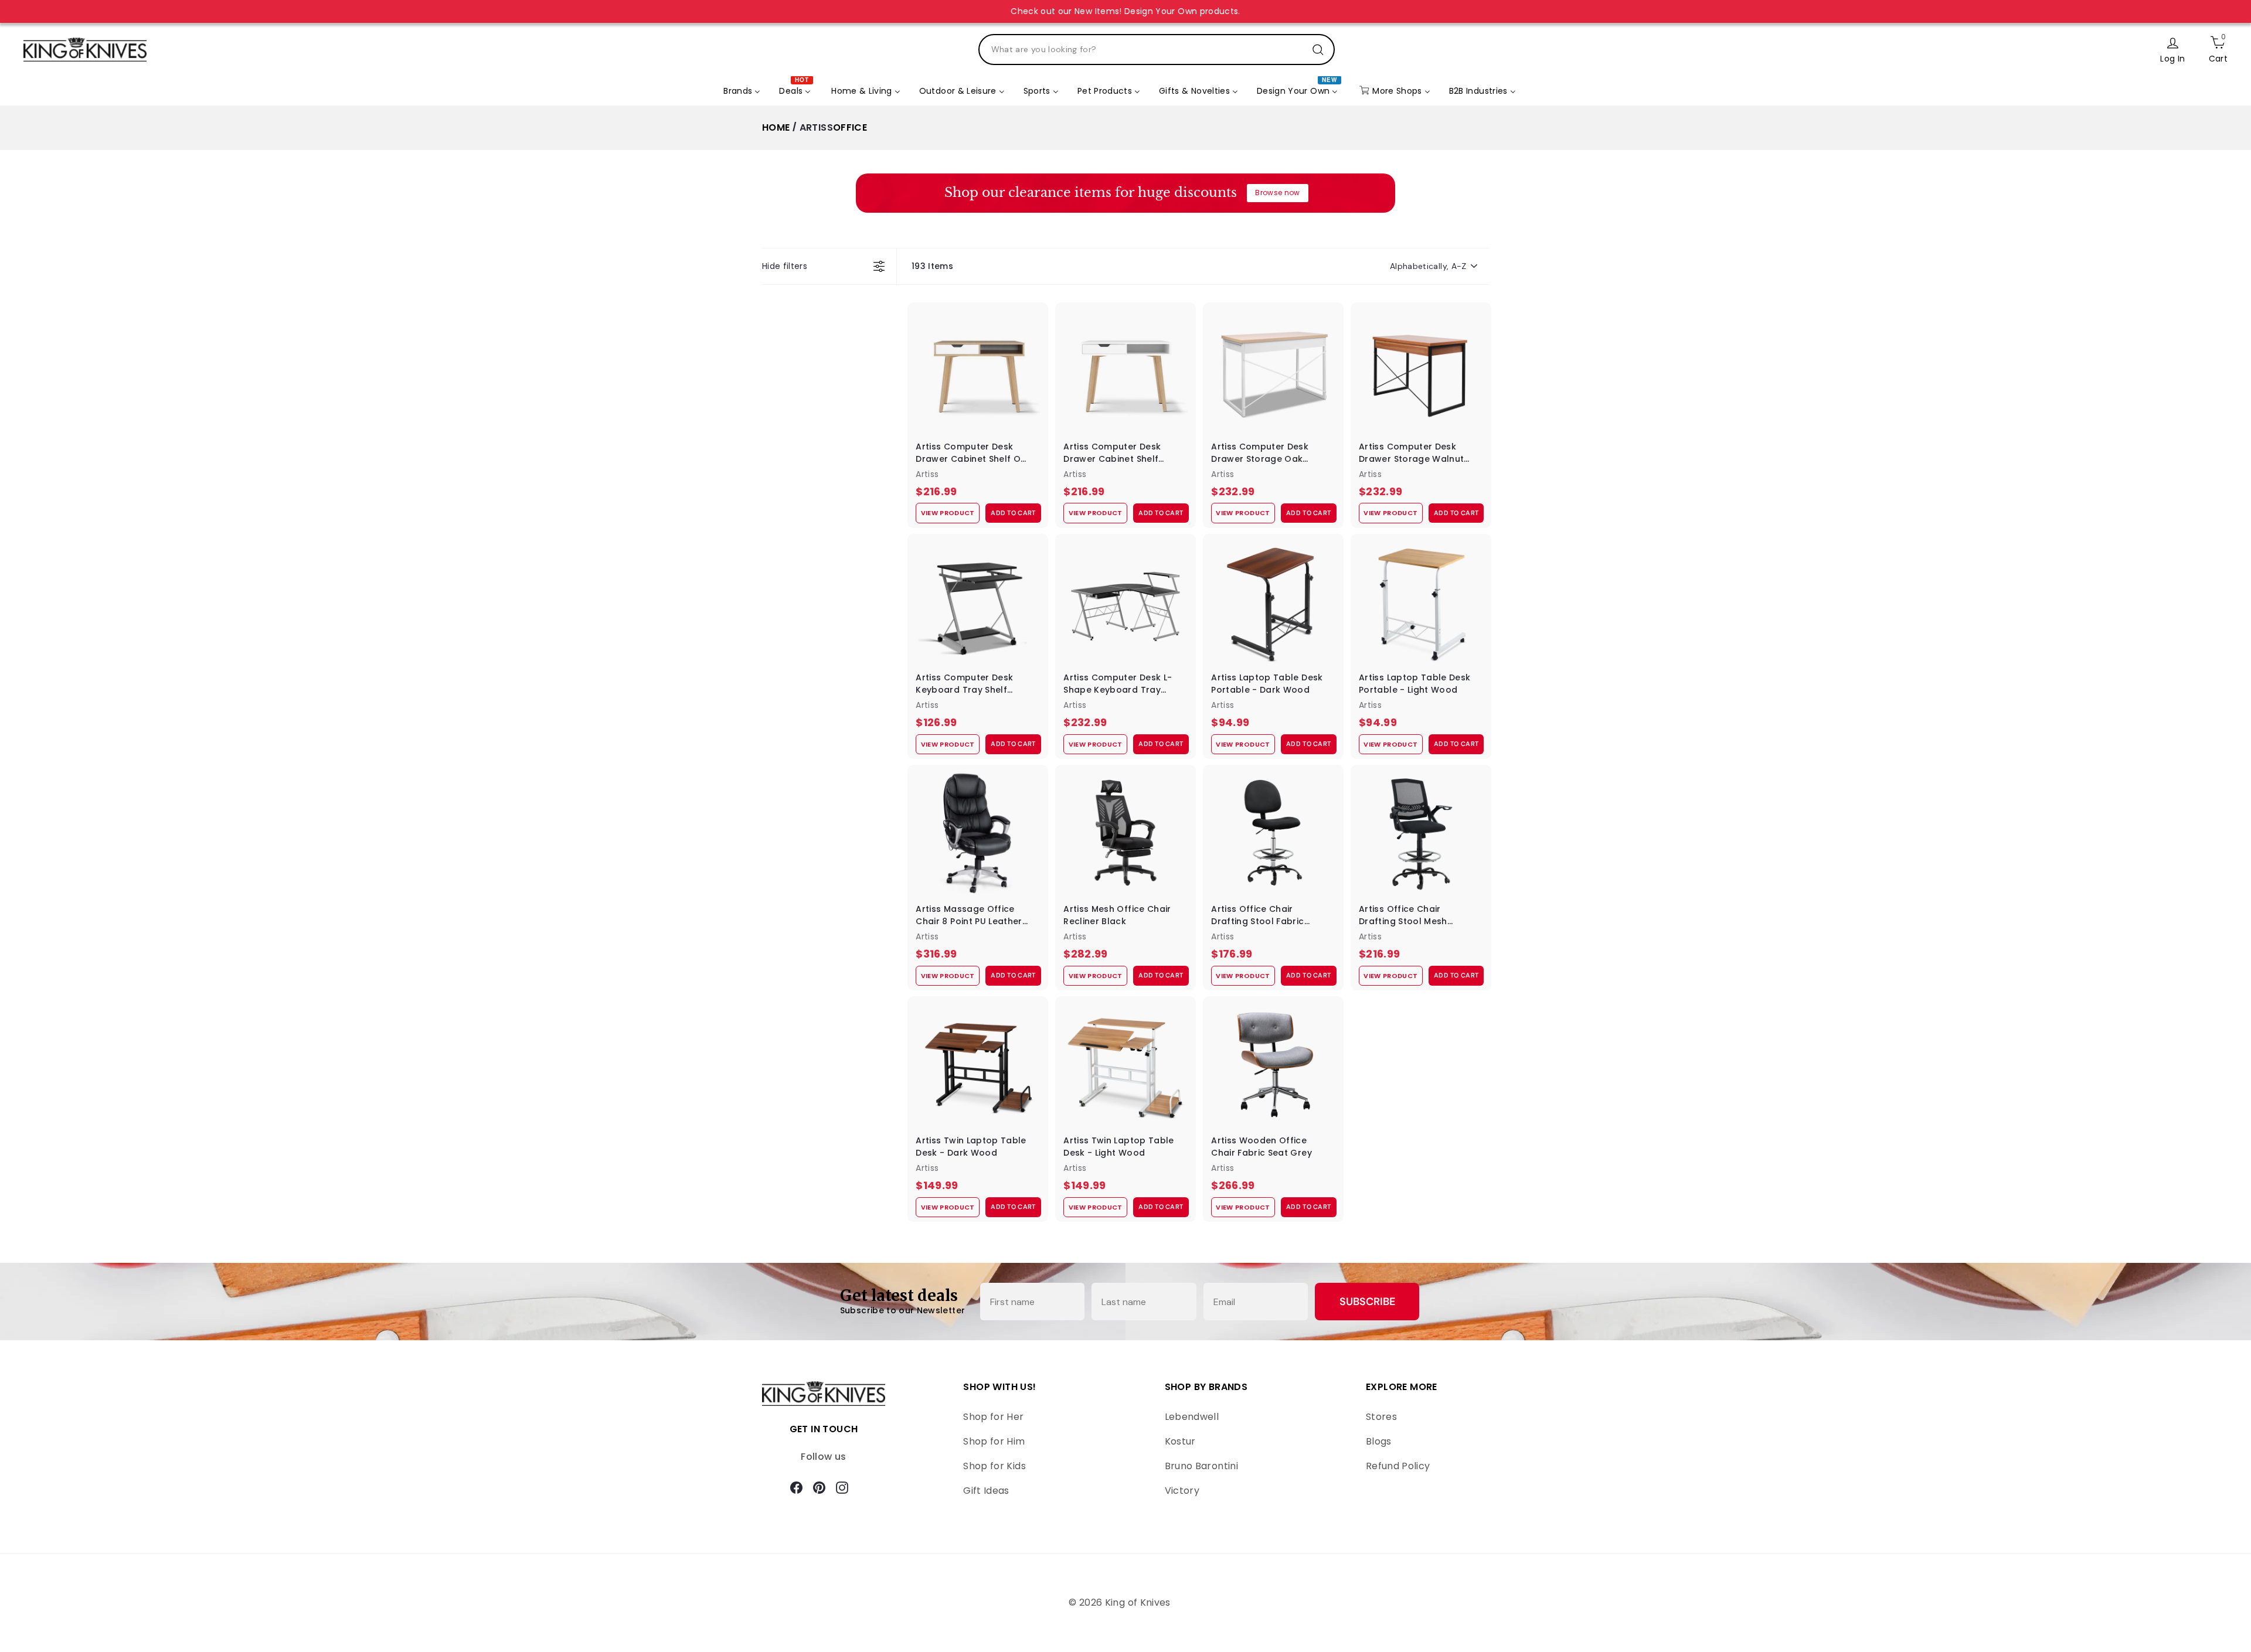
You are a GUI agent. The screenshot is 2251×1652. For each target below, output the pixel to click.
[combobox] (1157, 50)
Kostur (1180, 1441)
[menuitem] (742, 91)
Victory (1182, 1491)
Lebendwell (1192, 1417)
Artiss (816, 127)
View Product (948, 513)
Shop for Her (993, 1417)
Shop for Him (994, 1441)
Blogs (1379, 1441)
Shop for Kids (994, 1466)
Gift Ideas (986, 1491)
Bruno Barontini (1201, 1466)
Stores (1381, 1417)
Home (776, 127)
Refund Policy (1398, 1466)
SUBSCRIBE (1367, 1302)
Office (850, 127)
